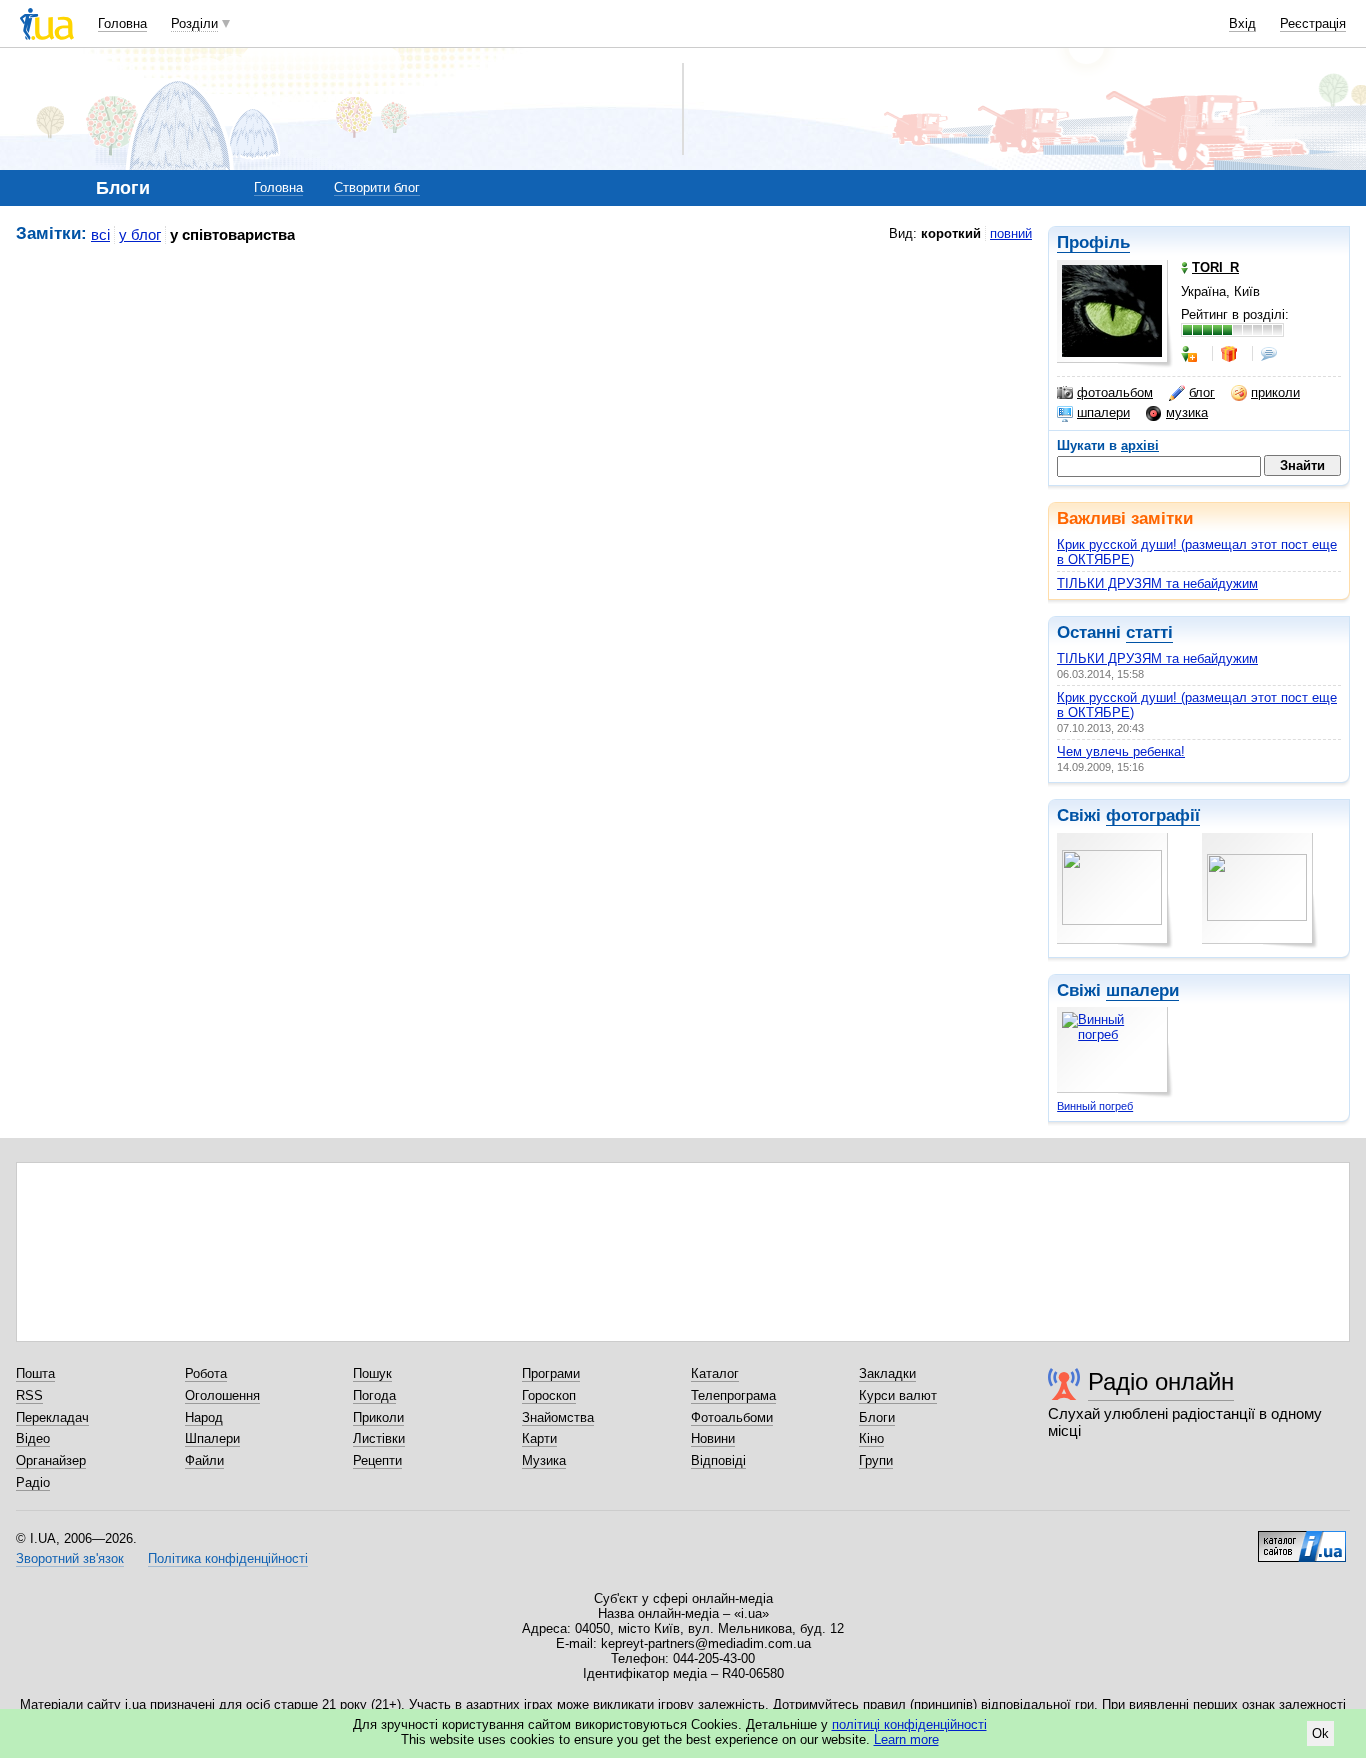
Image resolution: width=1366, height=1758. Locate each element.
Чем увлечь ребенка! (1121, 751)
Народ (204, 1417)
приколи (1275, 392)
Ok (1320, 1733)
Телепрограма (733, 1395)
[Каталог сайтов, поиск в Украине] (1302, 1539)
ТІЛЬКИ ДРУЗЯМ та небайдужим (1157, 583)
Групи (876, 1460)
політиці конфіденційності (909, 1724)
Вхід (1242, 23)
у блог (140, 234)
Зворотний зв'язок (70, 1558)
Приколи (378, 1417)
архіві (1140, 445)
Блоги (877, 1417)
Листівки (379, 1438)
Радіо (33, 1482)
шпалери (1103, 412)
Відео (33, 1438)
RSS (29, 1395)
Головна (122, 23)
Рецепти (377, 1460)
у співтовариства (232, 234)
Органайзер (51, 1460)
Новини (713, 1438)
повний (1011, 233)
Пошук (372, 1373)
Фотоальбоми (732, 1417)
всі (100, 234)
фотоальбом (1115, 392)
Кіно (871, 1438)
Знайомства (558, 1417)
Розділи (194, 23)
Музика (544, 1460)
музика (1187, 412)
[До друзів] (1191, 354)
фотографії (1153, 815)
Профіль (1093, 242)
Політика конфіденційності (228, 1558)
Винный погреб (1095, 1106)
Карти (539, 1438)
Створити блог (377, 187)
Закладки (887, 1373)
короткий (951, 233)
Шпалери (212, 1438)
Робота (206, 1373)
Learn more (906, 1739)
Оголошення (222, 1395)
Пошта (35, 1373)
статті (1149, 632)
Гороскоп (549, 1395)
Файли (204, 1460)
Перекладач (52, 1417)
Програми (551, 1373)
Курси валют (898, 1395)
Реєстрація (1313, 23)
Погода (374, 1395)
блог (1202, 392)
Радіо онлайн (1161, 1381)
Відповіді (718, 1460)
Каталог (715, 1373)
